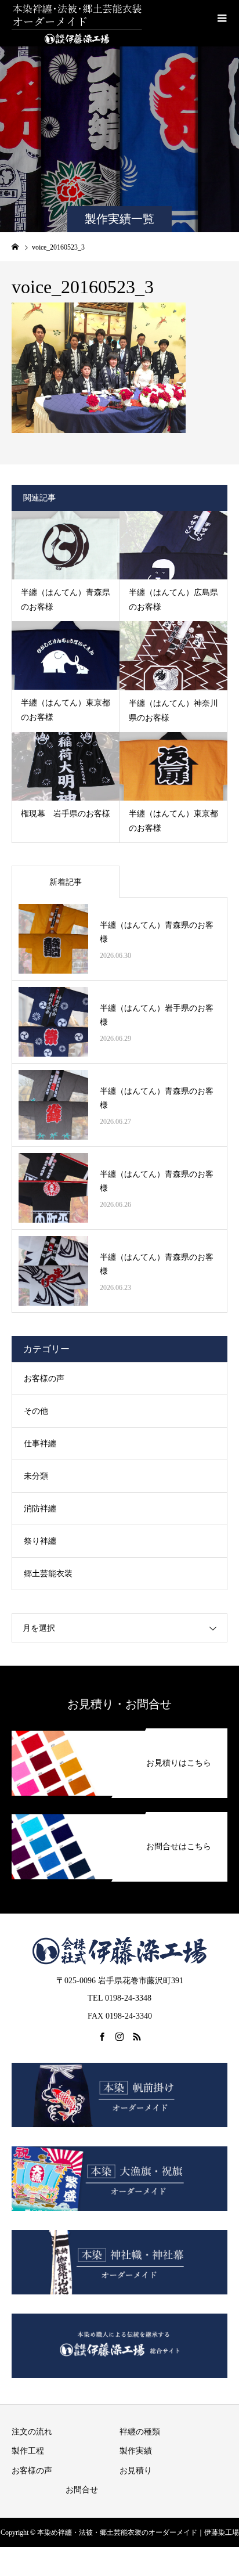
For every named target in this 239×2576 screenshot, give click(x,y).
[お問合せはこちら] (119, 1814)
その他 (36, 1411)
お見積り (136, 2471)
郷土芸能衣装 (48, 1574)
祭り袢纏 (40, 1541)
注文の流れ (32, 2432)
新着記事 (66, 882)
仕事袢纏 (40, 1444)
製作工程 (28, 2451)
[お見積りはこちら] (119, 1731)
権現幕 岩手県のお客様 (66, 814)
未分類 (36, 1476)
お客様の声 (44, 1379)
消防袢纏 (40, 1509)
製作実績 (136, 2451)
